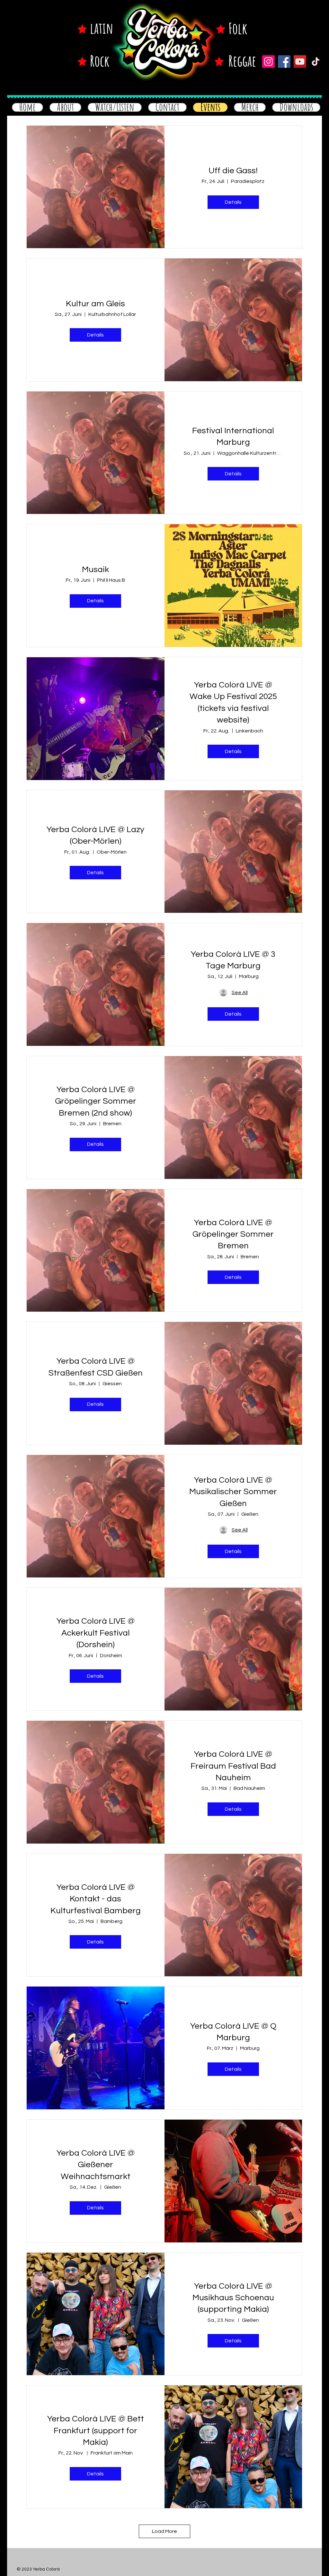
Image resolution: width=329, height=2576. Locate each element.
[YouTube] (300, 62)
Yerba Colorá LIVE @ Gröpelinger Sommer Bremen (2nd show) (96, 1101)
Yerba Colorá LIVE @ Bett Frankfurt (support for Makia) (96, 2431)
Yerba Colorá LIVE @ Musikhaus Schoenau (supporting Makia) (233, 2298)
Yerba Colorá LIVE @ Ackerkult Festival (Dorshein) (96, 1633)
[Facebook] (284, 62)
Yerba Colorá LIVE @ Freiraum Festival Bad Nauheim (233, 1766)
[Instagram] (268, 62)
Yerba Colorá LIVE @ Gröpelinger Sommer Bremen (233, 1234)
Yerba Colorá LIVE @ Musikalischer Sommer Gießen (233, 1492)
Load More (164, 2531)
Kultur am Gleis (95, 304)
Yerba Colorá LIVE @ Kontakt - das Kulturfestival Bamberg (96, 1899)
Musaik (95, 570)
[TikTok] (316, 62)
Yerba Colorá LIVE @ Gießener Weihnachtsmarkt (96, 2165)
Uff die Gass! (233, 171)
